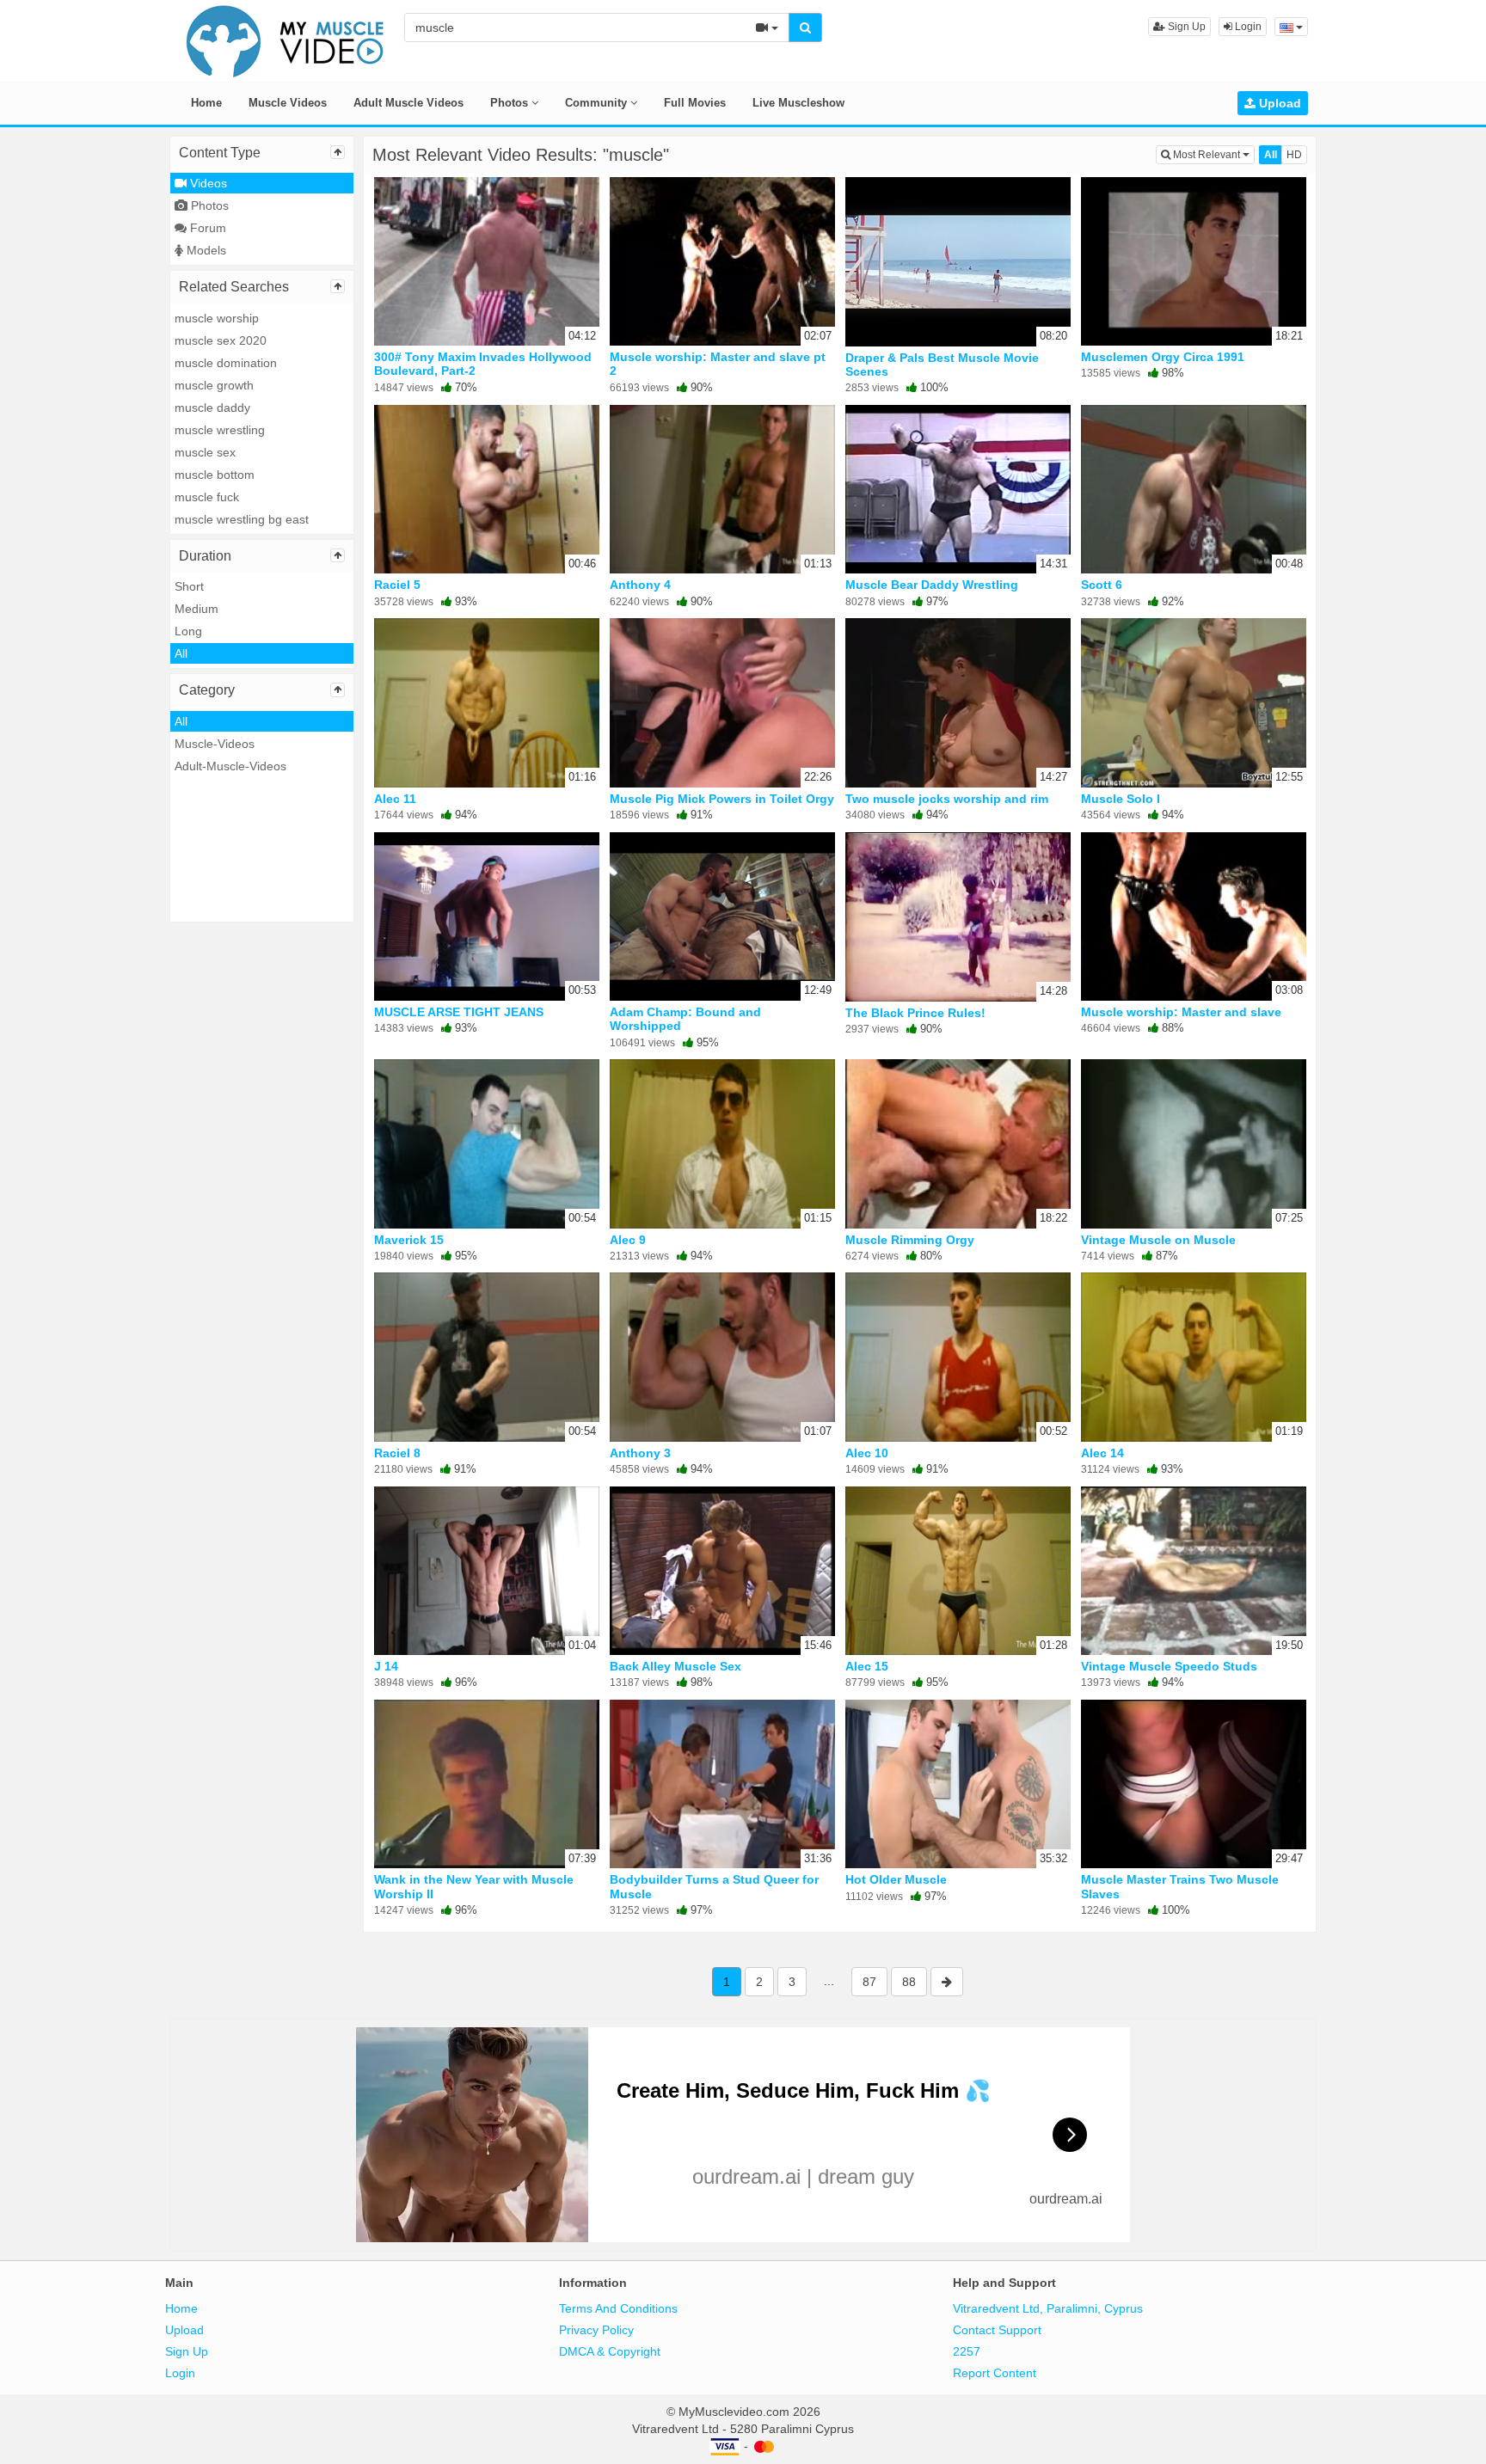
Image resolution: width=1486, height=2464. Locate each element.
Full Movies (695, 103)
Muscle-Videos (215, 744)
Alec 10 (867, 1453)
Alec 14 (1102, 1453)
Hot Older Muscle (896, 1879)
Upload (1278, 103)
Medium (196, 609)
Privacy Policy (596, 2330)
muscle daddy (212, 408)
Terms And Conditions (618, 2308)
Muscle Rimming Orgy (910, 1240)
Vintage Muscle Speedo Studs (1169, 1666)
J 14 (386, 1666)
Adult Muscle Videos (408, 103)
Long (188, 631)
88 (909, 1982)
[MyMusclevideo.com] (286, 40)
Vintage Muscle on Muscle (1158, 1240)
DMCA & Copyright (610, 2351)
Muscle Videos (288, 103)
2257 (967, 2351)
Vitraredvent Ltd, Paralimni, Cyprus (1048, 2308)
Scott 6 (1102, 585)
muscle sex (205, 452)
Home (206, 103)
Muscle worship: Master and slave (1181, 1012)
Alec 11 (395, 799)
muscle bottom (215, 475)
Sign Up (1185, 27)
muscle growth (214, 385)
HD (1294, 155)
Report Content (995, 2373)
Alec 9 (628, 1240)
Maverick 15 (409, 1240)
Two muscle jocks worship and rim (947, 799)
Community (598, 103)
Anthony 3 (640, 1453)
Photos (511, 103)
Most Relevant (1213, 154)
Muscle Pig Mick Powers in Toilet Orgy (722, 799)
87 (869, 1982)
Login (1247, 27)
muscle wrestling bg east (242, 519)
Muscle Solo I (1121, 799)
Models (205, 250)
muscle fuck (207, 497)
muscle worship (217, 318)
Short (189, 586)
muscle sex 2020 (221, 340)
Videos (207, 183)
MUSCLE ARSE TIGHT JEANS (459, 1012)
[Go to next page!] (947, 1982)
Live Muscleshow (798, 103)
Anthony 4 (640, 585)
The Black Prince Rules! (915, 1013)
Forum (206, 228)
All (181, 653)
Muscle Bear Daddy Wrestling (932, 585)
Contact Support (997, 2330)
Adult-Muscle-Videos (230, 766)
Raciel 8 (397, 1453)
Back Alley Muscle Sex (675, 1666)
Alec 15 (867, 1666)
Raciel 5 (397, 585)
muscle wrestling (220, 430)
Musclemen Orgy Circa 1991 (1163, 357)
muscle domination (226, 363)
